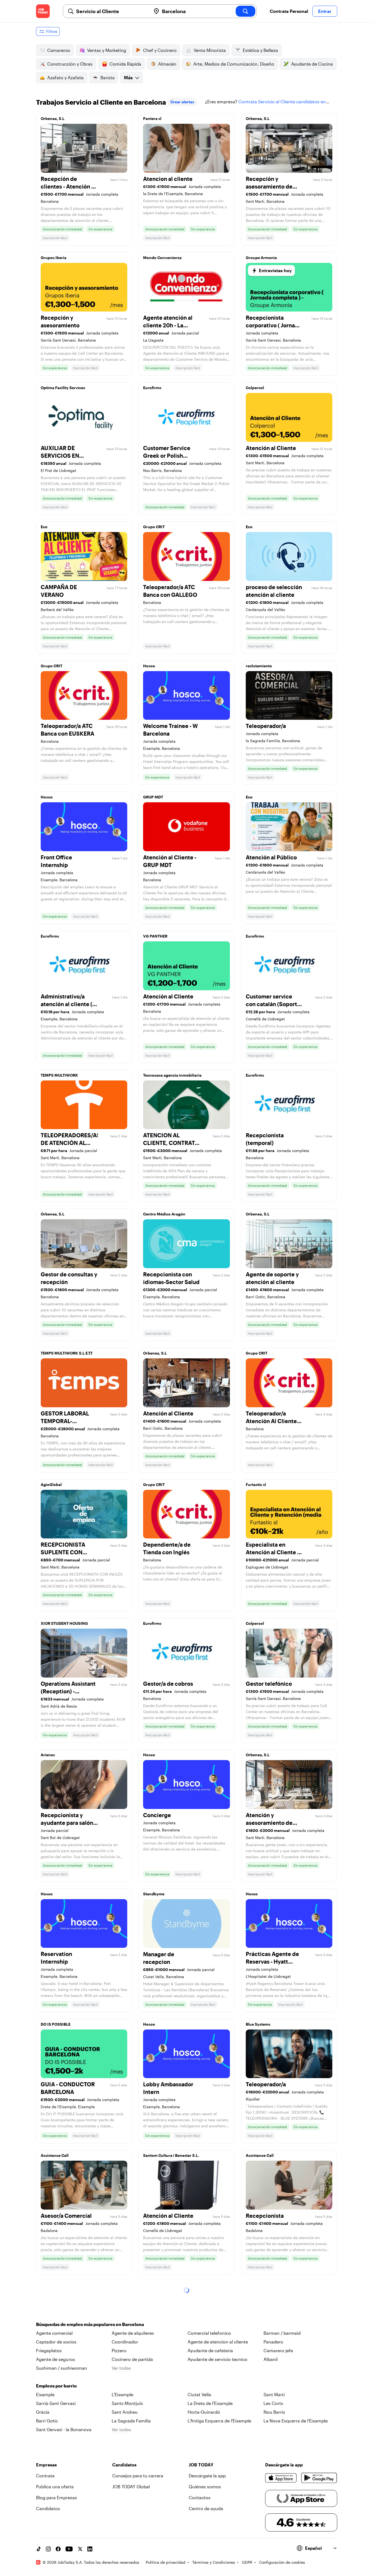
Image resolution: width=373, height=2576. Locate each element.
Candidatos (48, 2508)
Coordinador (125, 2342)
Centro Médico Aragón (164, 1214)
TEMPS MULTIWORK (59, 1075)
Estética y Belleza (260, 50)
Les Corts (273, 2403)
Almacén (167, 64)
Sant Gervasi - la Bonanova (64, 2429)
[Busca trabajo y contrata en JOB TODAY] (43, 11)
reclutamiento (259, 666)
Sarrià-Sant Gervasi (56, 2403)
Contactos (200, 2497)
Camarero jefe (278, 2350)
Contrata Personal (289, 11)
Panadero (273, 2342)
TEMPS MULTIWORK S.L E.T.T (67, 1353)
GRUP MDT (153, 797)
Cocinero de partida (132, 2359)
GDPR (247, 2562)
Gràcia (43, 2412)
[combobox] (111, 11)
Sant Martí (274, 2394)
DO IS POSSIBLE (56, 2024)
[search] (245, 11)
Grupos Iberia (54, 258)
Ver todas (121, 2368)
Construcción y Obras (70, 64)
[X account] (80, 2549)
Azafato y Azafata (65, 77)
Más (128, 77)
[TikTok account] (39, 2549)
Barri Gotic (47, 2421)
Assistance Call (55, 2155)
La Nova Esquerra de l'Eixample (296, 2421)
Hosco (149, 666)
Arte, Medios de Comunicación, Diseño (234, 64)
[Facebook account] (58, 2549)
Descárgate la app (207, 2476)
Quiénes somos (205, 2487)
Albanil (271, 2359)
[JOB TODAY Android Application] (319, 2478)
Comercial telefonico (209, 2333)
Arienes (48, 1755)
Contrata (45, 2476)
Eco (44, 527)
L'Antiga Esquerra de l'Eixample (219, 2421)
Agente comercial (54, 2333)
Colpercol (255, 388)
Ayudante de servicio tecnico (217, 2359)
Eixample (45, 2394)
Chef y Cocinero (160, 50)
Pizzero (119, 2350)
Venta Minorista (210, 50)
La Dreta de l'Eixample (210, 2403)
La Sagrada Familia (131, 2421)
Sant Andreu (125, 2412)
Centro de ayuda (206, 2508)
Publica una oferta (55, 2487)
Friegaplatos (49, 2350)
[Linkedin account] (90, 2549)
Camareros (59, 50)
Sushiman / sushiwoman (62, 2368)
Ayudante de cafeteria (210, 2350)
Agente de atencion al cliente (218, 2342)
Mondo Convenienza (162, 258)
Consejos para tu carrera (138, 2476)
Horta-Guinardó (204, 2412)
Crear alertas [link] (182, 102)
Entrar (325, 11)
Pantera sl (152, 118)
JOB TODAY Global (131, 2487)
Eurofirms (152, 388)
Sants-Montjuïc (127, 2403)
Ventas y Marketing (107, 50)
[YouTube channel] (69, 2549)
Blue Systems (258, 2024)
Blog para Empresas (57, 2497)
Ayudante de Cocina (312, 64)
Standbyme (154, 1894)
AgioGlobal (51, 1484)
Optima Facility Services (63, 388)
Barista (108, 77)
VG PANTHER (155, 936)
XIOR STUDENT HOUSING (64, 1623)
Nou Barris (274, 2412)
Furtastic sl (256, 1484)
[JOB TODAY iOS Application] (281, 2478)
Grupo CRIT (154, 527)
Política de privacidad (166, 2562)
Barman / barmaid (282, 2333)
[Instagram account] (48, 2549)
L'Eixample (122, 2394)
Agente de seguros (56, 2359)
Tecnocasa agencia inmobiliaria (172, 1075)
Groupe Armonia (261, 258)
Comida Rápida (125, 64)
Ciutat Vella (199, 2394)
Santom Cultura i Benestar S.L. (171, 2155)
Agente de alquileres (133, 2333)
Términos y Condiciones (214, 2562)
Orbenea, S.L (53, 118)
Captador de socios (56, 2342)
